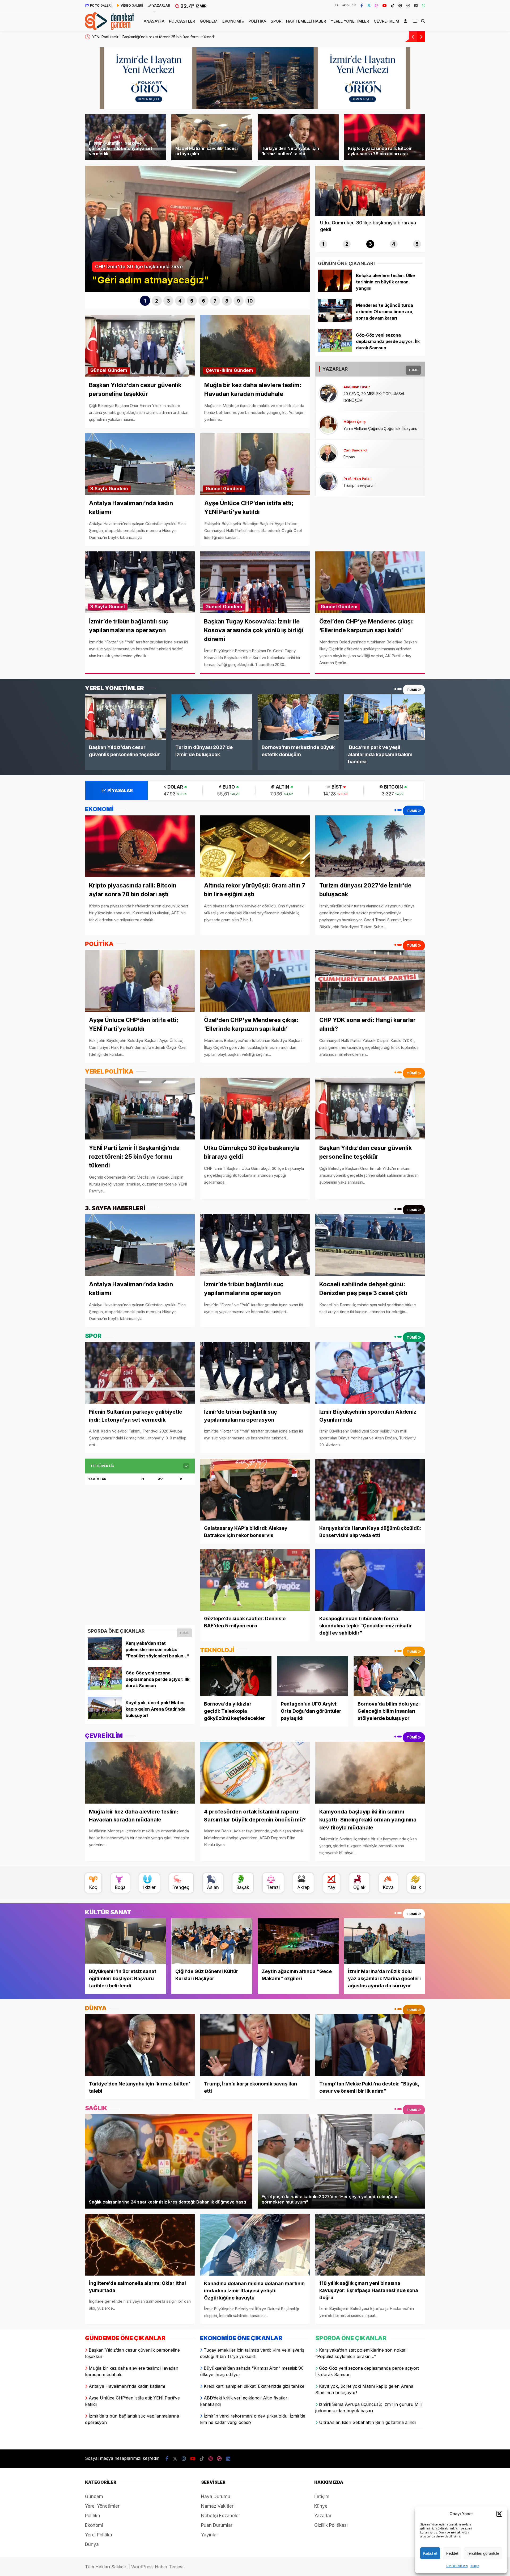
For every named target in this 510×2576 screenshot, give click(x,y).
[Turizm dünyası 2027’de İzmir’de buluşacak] (212, 717)
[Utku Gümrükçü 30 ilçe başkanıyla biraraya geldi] (255, 1109)
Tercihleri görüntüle (483, 2553)
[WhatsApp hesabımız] (423, 5)
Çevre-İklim (386, 21)
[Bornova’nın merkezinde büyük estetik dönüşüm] (298, 717)
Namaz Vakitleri (218, 2506)
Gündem (209, 21)
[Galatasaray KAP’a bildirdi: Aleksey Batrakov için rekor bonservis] (255, 1490)
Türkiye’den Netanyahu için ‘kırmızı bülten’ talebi (134, 37)
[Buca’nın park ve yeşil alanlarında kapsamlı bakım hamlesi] (384, 717)
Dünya (92, 2544)
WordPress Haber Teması (157, 2567)
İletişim (322, 2497)
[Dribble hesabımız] (408, 5)
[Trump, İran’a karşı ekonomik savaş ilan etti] (255, 2045)
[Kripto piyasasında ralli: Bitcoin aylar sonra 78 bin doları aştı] (140, 846)
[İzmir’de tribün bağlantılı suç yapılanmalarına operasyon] (255, 1245)
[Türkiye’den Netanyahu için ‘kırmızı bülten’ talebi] (140, 2045)
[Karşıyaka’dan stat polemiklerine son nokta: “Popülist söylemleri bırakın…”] (105, 1658)
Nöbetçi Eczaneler (221, 2516)
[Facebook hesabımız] (362, 5)
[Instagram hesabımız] (377, 5)
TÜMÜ (413, 370)
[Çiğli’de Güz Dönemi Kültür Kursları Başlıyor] (212, 1941)
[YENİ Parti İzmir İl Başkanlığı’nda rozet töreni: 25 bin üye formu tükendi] (140, 1108)
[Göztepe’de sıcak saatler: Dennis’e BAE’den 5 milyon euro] (255, 1580)
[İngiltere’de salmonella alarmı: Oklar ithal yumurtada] (140, 2245)
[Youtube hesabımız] (385, 5)
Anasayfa (154, 21)
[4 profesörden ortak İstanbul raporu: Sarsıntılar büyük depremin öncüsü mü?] (255, 1773)
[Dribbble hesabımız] (219, 2459)
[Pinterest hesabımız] (400, 5)
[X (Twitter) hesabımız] (369, 5)
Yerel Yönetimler (350, 21)
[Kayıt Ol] (406, 21)
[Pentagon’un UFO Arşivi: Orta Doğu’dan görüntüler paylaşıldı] (313, 1676)
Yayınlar (210, 2535)
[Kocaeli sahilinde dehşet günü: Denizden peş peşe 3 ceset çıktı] (370, 1245)
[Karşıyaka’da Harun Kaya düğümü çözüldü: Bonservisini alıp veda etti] (370, 1490)
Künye (475, 2566)
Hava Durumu (216, 2497)
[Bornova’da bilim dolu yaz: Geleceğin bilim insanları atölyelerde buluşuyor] (389, 1676)
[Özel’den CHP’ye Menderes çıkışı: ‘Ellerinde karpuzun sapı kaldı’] (255, 981)
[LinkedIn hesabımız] (416, 5)
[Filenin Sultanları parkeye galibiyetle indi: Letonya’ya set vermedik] (140, 1373)
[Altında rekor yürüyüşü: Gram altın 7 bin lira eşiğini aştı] (255, 846)
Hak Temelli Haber (306, 21)
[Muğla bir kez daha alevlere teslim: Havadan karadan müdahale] (140, 1773)
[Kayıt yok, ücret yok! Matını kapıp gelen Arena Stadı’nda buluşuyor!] (105, 1718)
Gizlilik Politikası (457, 2566)
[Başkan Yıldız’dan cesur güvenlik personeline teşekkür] (126, 717)
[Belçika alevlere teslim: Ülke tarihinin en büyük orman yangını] (335, 291)
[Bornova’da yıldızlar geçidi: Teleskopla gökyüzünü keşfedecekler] (236, 1676)
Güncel (98, 370)
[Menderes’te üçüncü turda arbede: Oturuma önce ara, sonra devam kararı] (335, 320)
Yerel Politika (99, 2535)
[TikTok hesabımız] (393, 5)
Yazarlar (323, 2516)
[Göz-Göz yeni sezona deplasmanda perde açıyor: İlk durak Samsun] (335, 350)
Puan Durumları (217, 2525)
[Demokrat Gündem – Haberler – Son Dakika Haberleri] (110, 27)
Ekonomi (232, 21)
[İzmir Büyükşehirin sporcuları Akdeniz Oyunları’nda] (370, 1373)
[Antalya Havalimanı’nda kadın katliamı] (140, 1245)
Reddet (452, 2553)
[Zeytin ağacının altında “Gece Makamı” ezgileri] (298, 1941)
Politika (257, 21)
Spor (276, 21)
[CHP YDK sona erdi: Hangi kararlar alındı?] (370, 981)
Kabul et (430, 2553)
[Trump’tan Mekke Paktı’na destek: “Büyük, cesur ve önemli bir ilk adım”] (370, 2045)
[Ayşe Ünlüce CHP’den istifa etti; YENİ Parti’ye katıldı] (140, 981)
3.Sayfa (99, 489)
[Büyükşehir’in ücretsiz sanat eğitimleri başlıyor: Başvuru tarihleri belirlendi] (126, 1941)
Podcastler (182, 21)
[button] (499, 2514)
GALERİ (101, 5)
